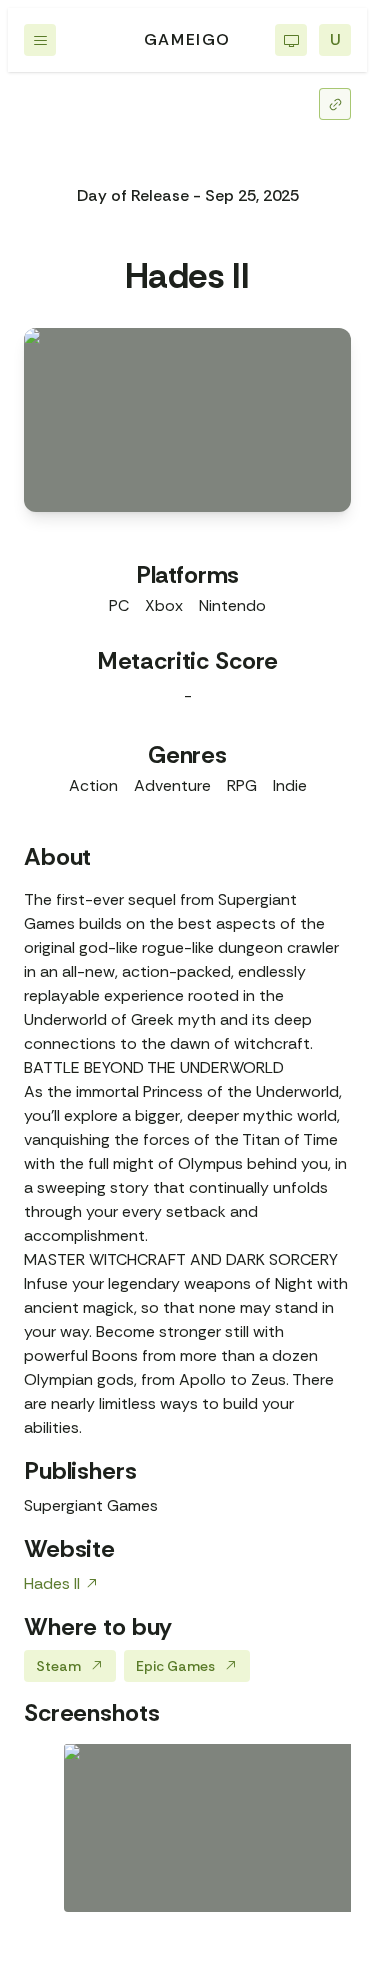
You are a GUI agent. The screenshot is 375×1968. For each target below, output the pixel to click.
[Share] (335, 104)
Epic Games (175, 1666)
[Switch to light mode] (291, 40)
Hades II (52, 1583)
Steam (58, 1666)
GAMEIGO (187, 39)
